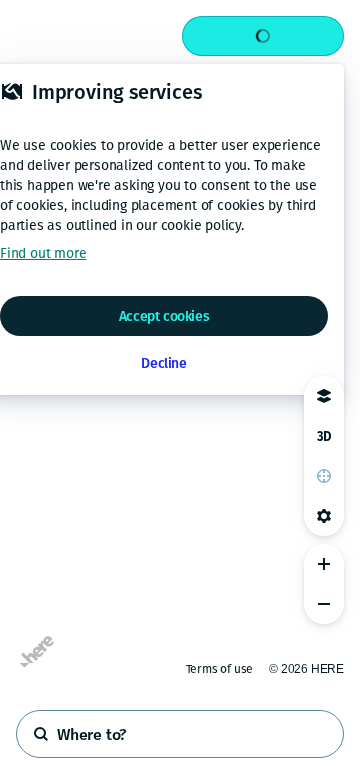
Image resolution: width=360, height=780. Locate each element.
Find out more (43, 253)
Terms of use (220, 669)
